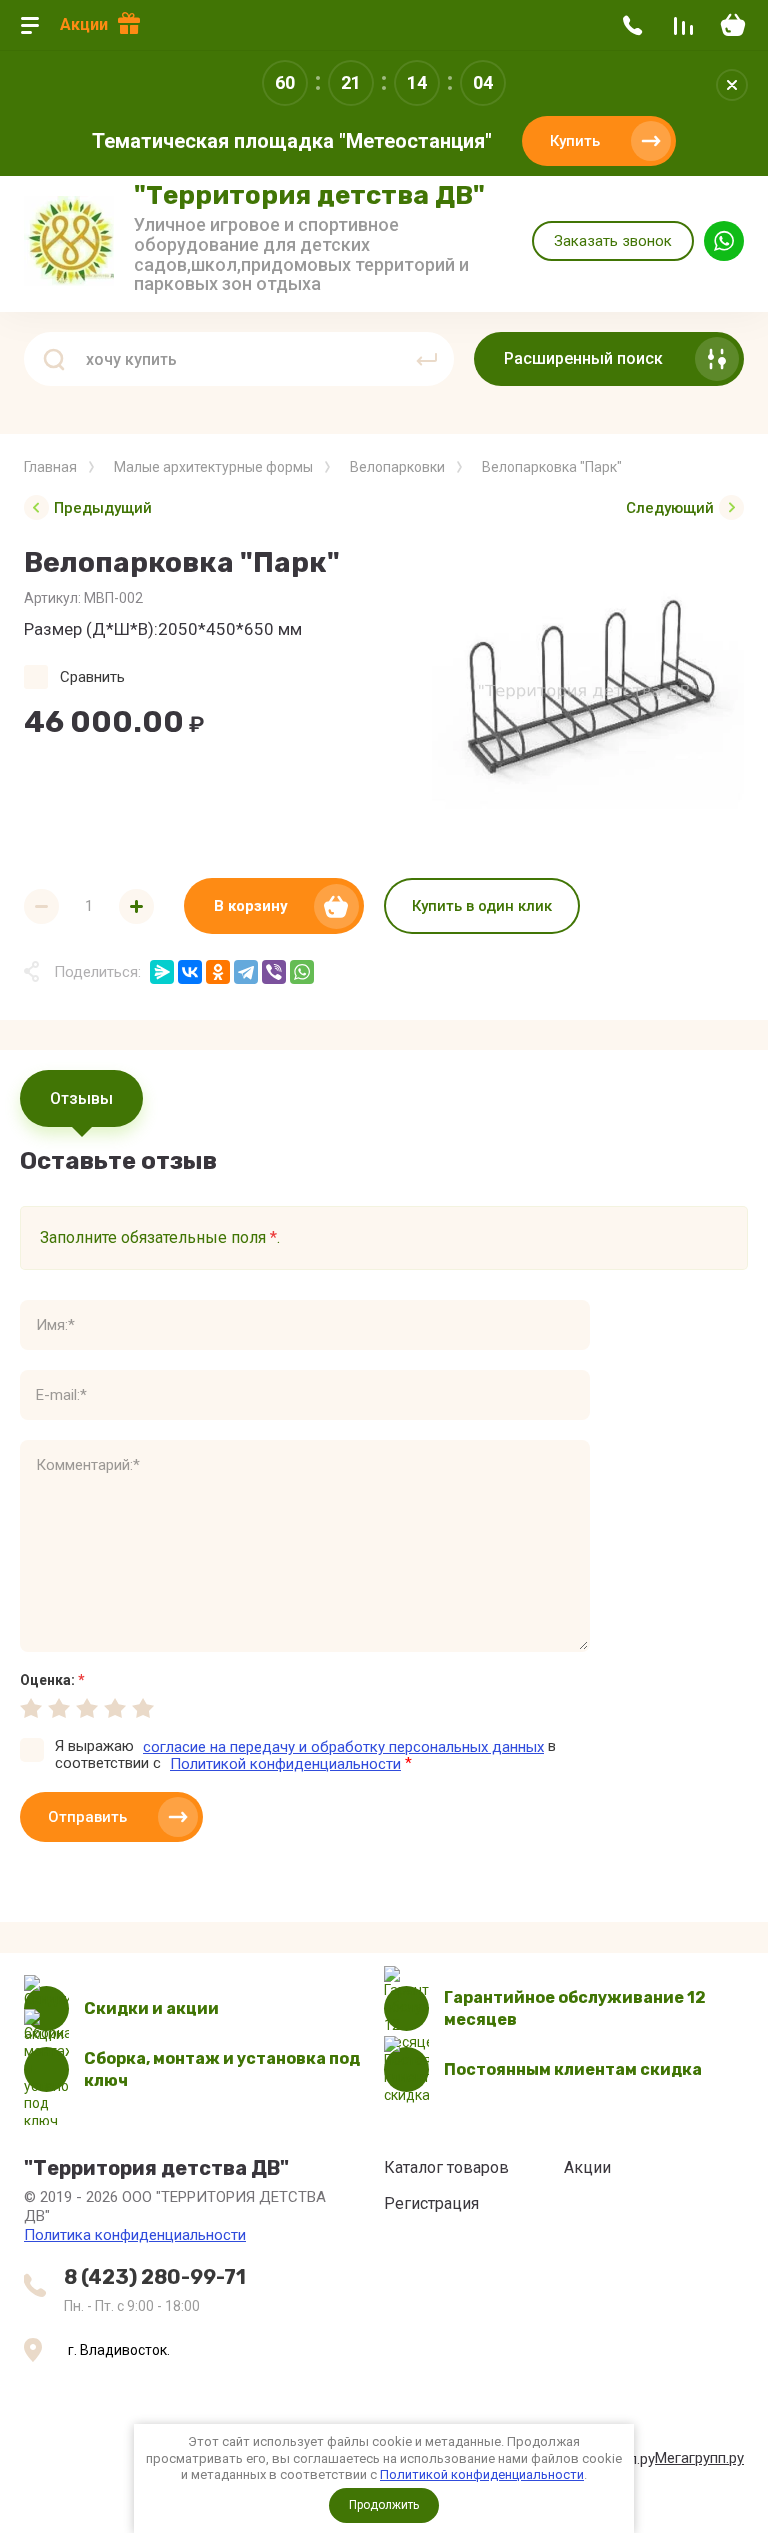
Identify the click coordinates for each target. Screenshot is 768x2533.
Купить (575, 141)
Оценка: (52, 1680)
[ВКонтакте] (190, 972)
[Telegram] (246, 972)
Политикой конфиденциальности (482, 2474)
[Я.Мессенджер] (162, 972)
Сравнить (92, 677)
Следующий (670, 508)
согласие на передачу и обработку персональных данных (343, 1747)
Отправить (87, 1817)
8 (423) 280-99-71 (155, 2277)
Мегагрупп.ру (699, 2458)
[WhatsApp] (302, 972)
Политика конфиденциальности (135, 2235)
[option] (588, 692)
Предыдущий (103, 508)
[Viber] (274, 972)
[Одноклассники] (218, 972)
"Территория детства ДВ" (309, 195)
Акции (84, 24)
